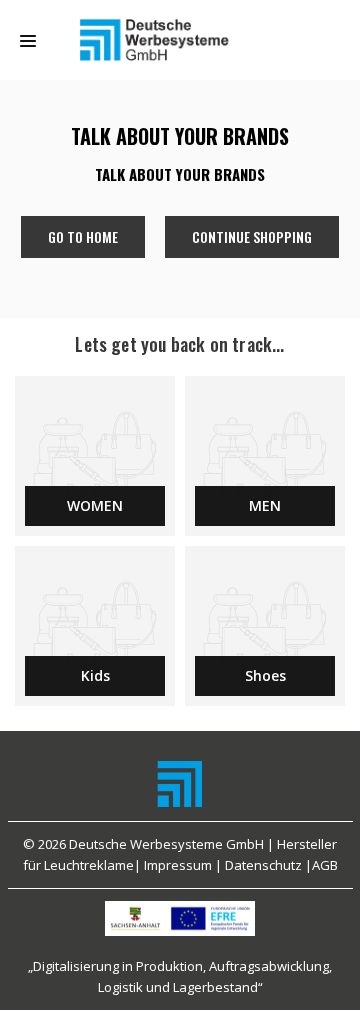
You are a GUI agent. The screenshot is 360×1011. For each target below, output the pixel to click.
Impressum (178, 865)
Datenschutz (263, 865)
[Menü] (28, 40)
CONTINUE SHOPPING (252, 236)
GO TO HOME (83, 236)
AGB (325, 865)
